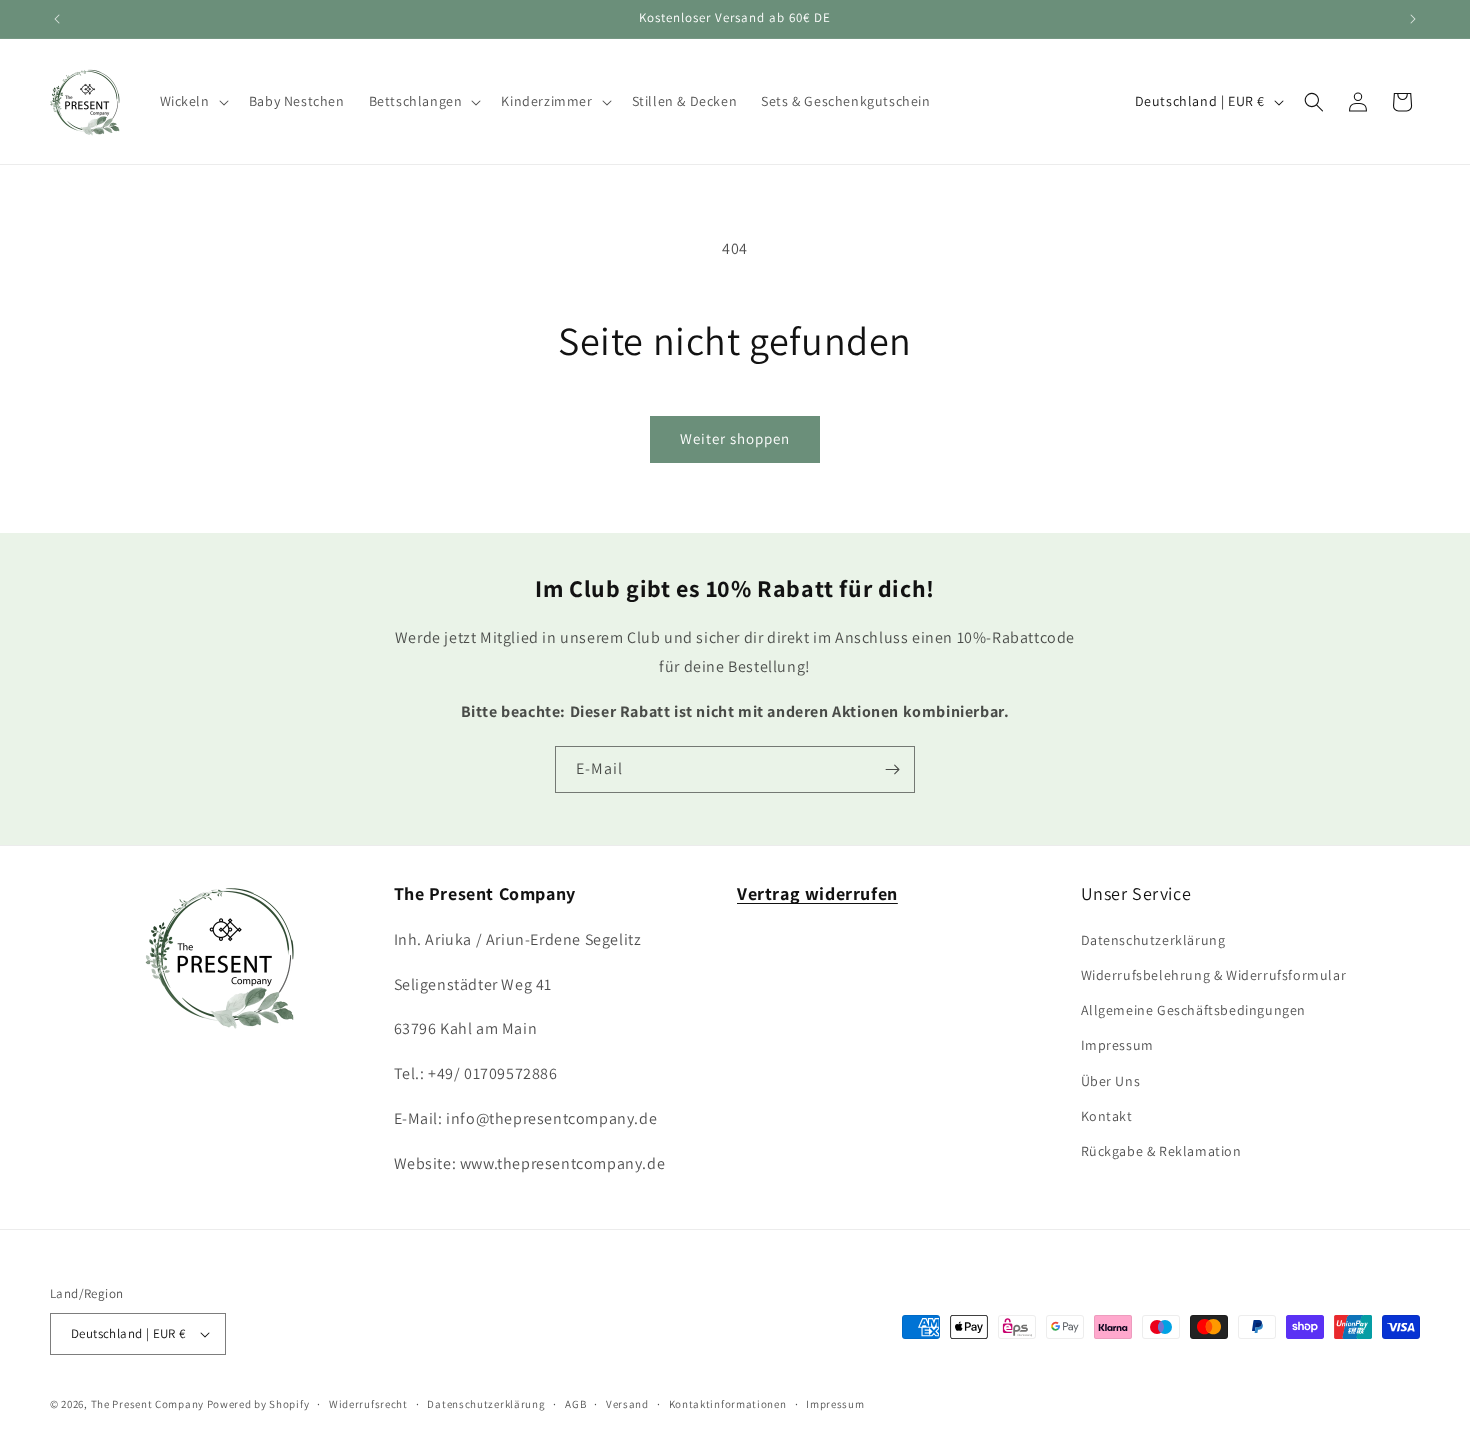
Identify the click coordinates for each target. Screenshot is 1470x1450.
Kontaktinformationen (728, 1404)
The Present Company (147, 1404)
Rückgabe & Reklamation (1161, 1151)
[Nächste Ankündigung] (1413, 19)
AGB (575, 1404)
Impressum (1117, 1045)
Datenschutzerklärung (1153, 940)
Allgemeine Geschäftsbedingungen (1194, 1010)
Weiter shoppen (735, 438)
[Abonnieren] (892, 769)
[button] (192, 101)
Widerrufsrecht (368, 1404)
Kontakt (1107, 1116)
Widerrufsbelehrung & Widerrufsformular (1214, 975)
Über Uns (1111, 1081)
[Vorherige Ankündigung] (57, 19)
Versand (627, 1404)
